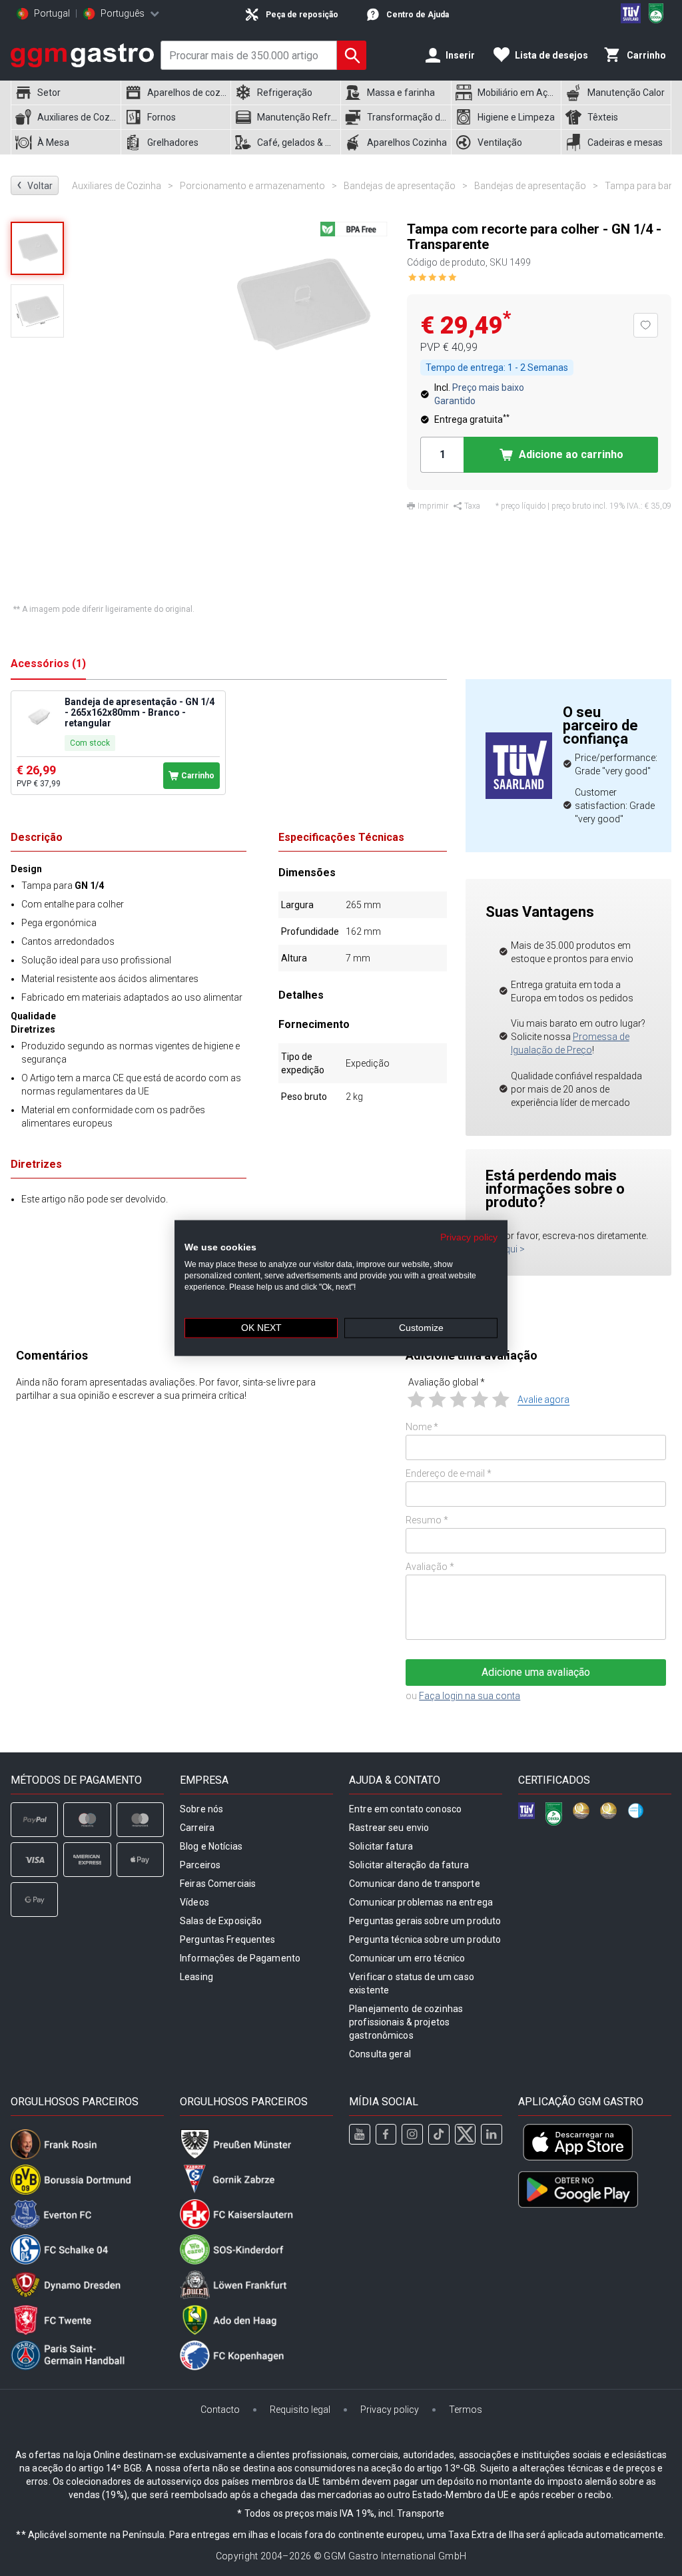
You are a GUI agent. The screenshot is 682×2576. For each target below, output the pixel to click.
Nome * (422, 1427)
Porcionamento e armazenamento (258, 186)
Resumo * (427, 1520)
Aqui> (512, 1249)
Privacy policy (469, 1237)
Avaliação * (430, 1567)
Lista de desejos (551, 55)
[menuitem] (66, 93)
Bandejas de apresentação (406, 186)
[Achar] (352, 55)
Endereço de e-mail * (449, 1473)
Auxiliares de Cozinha (123, 186)
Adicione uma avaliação (536, 1672)
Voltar (35, 185)
